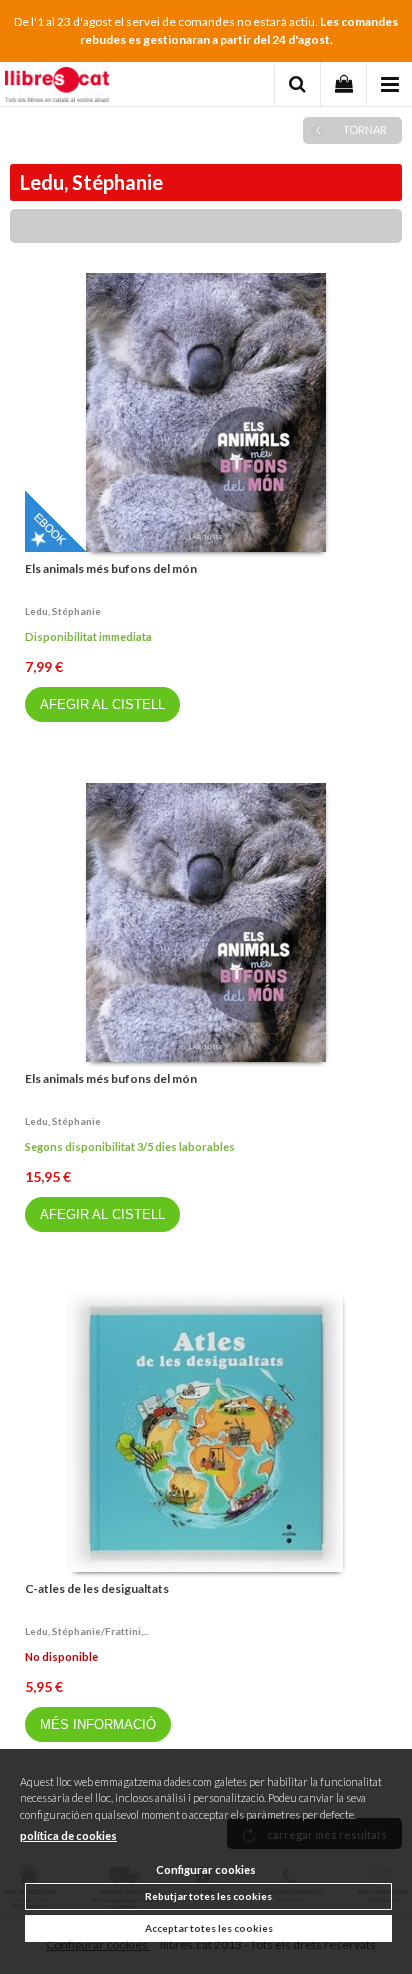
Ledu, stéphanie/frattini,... (87, 1631)
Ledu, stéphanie (63, 611)
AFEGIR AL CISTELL (102, 704)
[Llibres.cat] (57, 87)
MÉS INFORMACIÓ (98, 1724)
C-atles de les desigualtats (97, 1588)
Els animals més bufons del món (111, 568)
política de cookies (68, 1835)
